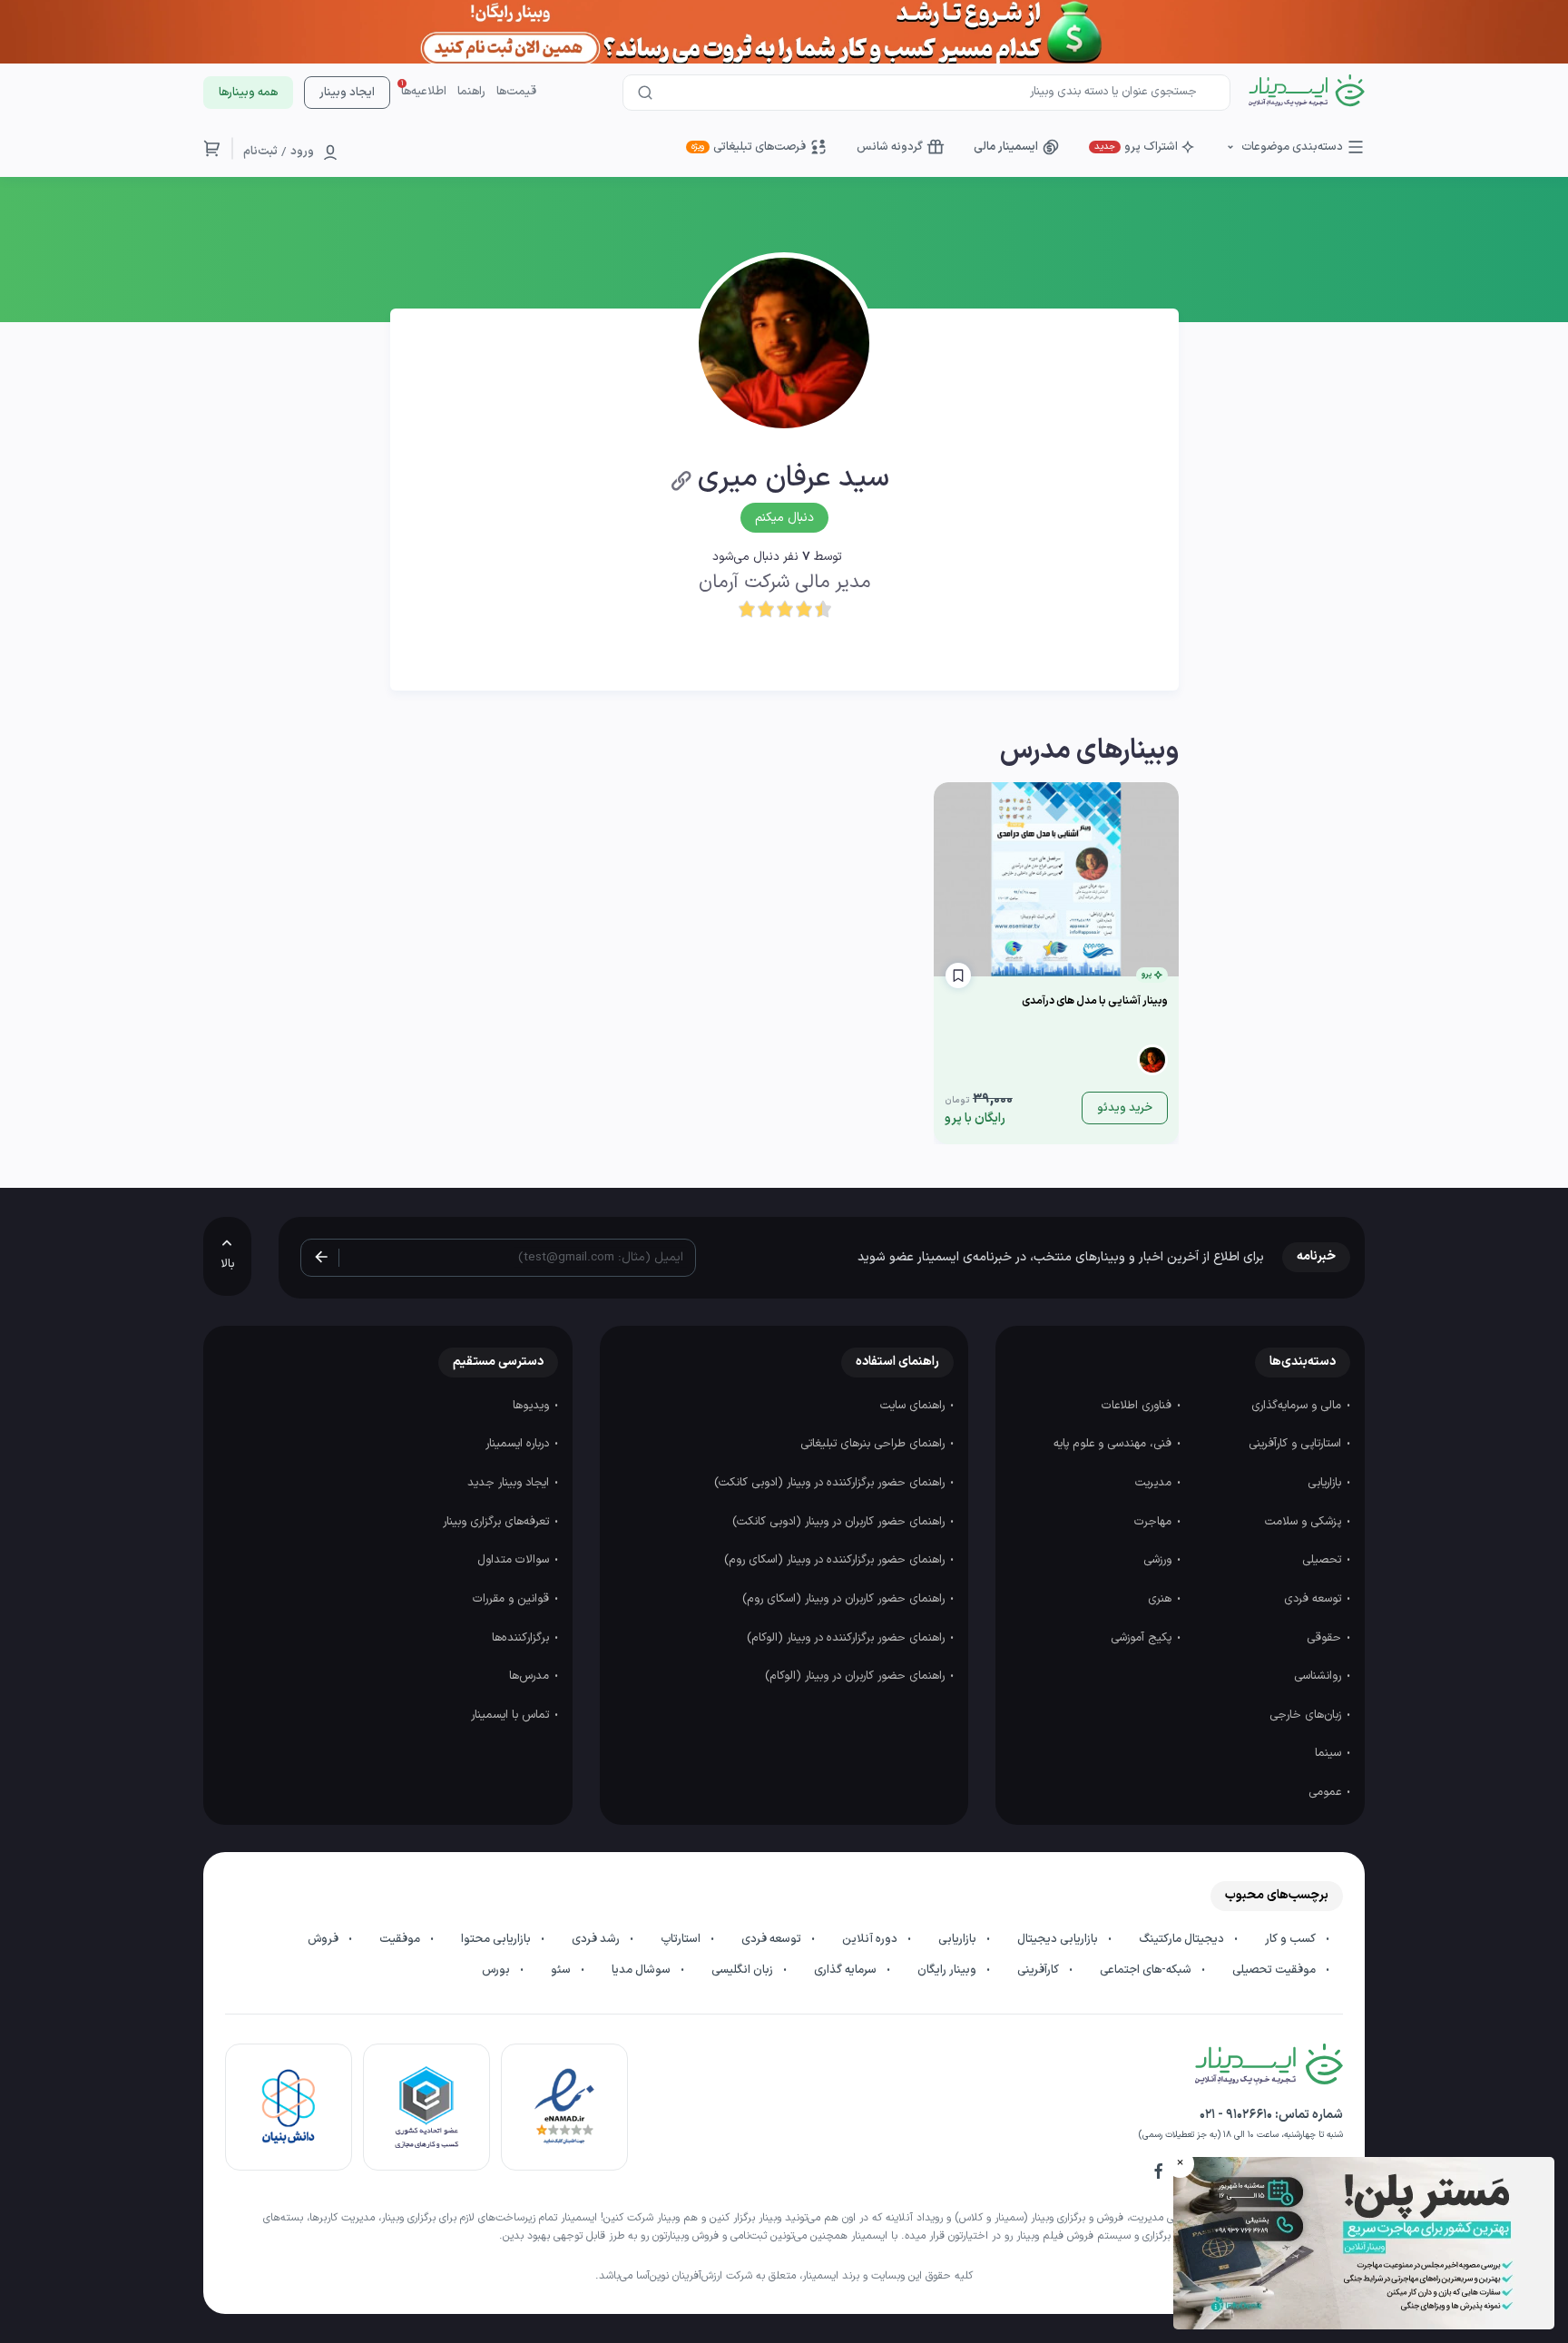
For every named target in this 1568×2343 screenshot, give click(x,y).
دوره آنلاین (871, 1939)
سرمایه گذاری (847, 1970)
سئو (562, 1970)
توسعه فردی (1314, 1599)
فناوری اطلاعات (1138, 1406)
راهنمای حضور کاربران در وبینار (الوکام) (857, 1676)
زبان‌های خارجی (1307, 1715)
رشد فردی (597, 1939)
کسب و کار (1292, 1939)
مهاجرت (1155, 1522)
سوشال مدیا (642, 1970)
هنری (1161, 1599)
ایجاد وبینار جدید (510, 1483)
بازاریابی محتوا (497, 1939)
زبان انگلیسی (744, 1970)
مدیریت (1155, 1483)
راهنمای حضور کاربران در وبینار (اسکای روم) (845, 1599)
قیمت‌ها (516, 92)
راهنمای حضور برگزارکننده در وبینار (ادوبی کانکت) (831, 1483)
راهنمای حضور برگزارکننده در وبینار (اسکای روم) (836, 1560)
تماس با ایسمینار (512, 1715)
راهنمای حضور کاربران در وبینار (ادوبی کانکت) (840, 1522)
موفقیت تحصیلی (1275, 1970)
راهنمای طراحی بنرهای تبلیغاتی (874, 1444)
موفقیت (401, 1939)
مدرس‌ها (531, 1676)
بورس (497, 1970)
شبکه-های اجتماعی (1147, 1970)
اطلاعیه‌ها (424, 92)
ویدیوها (533, 1406)
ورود (302, 152)
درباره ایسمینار (519, 1444)
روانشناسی (1319, 1676)
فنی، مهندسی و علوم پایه (1114, 1444)
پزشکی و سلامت (1305, 1522)
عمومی (1327, 1792)
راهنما (471, 92)
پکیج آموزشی (1143, 1638)
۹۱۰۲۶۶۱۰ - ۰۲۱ (1236, 2115)
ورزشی (1159, 1560)
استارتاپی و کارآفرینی (1297, 1444)
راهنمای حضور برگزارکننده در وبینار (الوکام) (848, 1638)
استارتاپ (682, 1939)
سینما (1330, 1753)
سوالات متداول (515, 1560)
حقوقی (1326, 1638)
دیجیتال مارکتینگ (1183, 1939)
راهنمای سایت (914, 1406)
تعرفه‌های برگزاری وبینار (498, 1522)
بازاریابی (1326, 1483)
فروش (324, 1939)
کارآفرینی (1039, 1970)
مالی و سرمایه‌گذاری (1298, 1406)
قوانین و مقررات (513, 1599)
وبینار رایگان (948, 1970)
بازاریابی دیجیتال (1059, 1939)
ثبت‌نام (260, 152)
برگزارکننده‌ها (522, 1638)
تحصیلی (1323, 1560)
